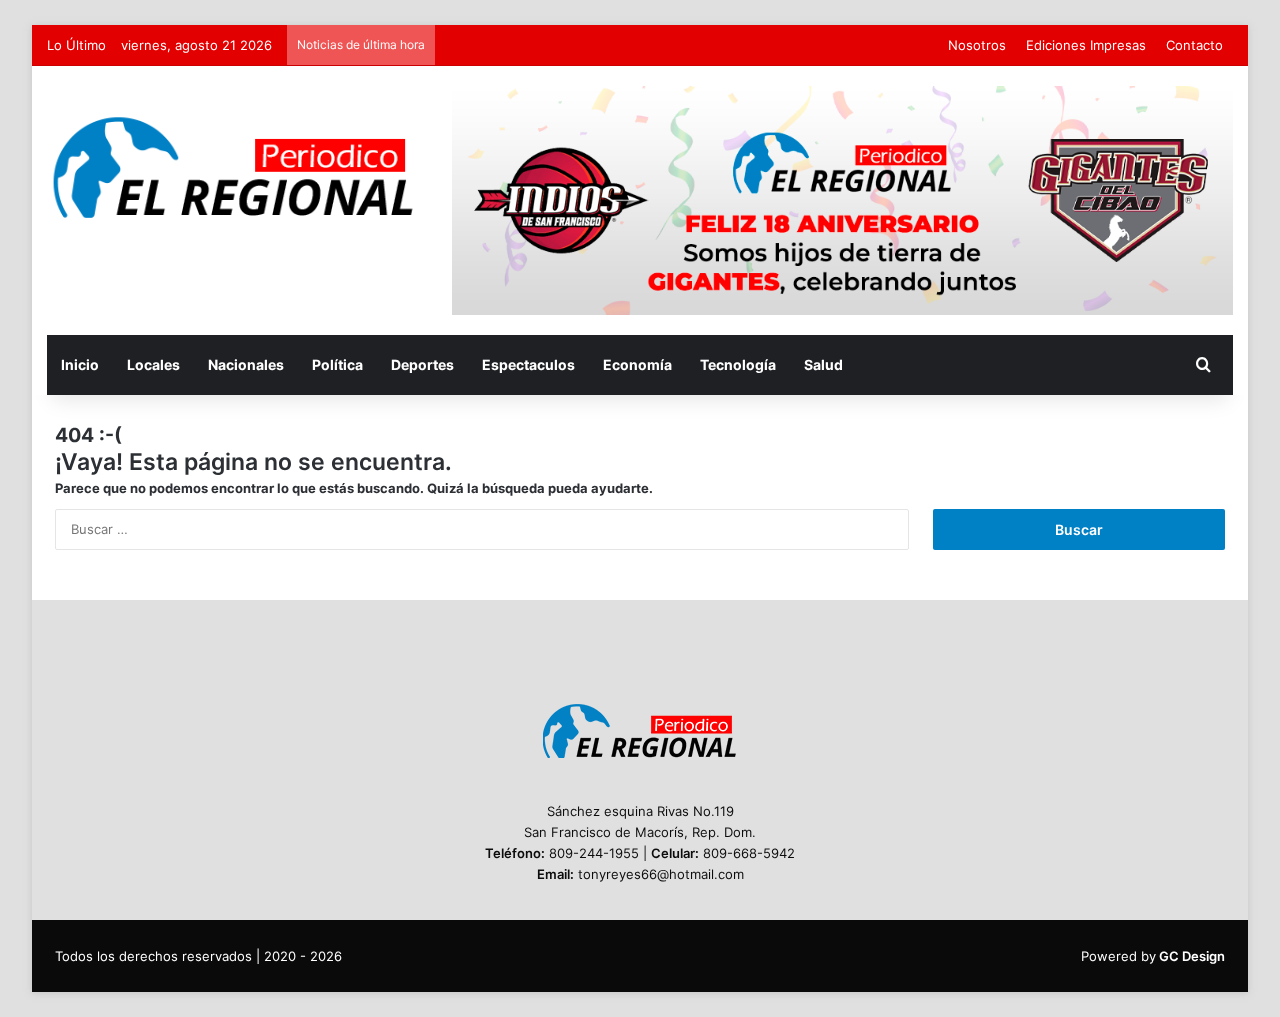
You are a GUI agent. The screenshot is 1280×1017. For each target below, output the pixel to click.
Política (337, 364)
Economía (637, 364)
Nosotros (977, 45)
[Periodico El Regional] (234, 168)
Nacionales (246, 364)
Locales (153, 364)
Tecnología (738, 364)
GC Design (1192, 956)
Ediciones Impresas (1086, 45)
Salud (823, 364)
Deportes (422, 364)
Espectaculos (528, 364)
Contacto (1194, 45)
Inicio (80, 364)
